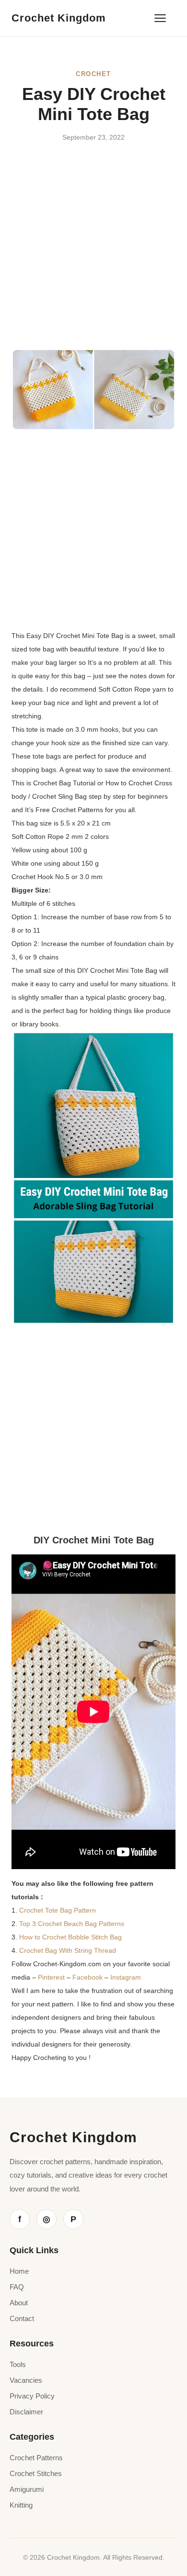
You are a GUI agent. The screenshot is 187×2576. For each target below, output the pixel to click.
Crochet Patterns (36, 2458)
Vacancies (26, 2380)
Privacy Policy (32, 2396)
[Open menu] (160, 18)
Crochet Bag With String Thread (68, 1950)
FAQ (17, 2287)
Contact (22, 2318)
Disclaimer (26, 2412)
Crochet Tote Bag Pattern (58, 1910)
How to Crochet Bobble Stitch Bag (70, 1937)
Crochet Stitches (36, 2473)
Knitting (21, 2505)
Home (19, 2271)
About (19, 2303)
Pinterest (52, 1977)
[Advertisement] (93, 252)
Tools (18, 2364)
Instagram (126, 1977)
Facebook (88, 1977)
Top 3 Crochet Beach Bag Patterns (72, 1924)
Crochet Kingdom (59, 18)
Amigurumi (27, 2489)
